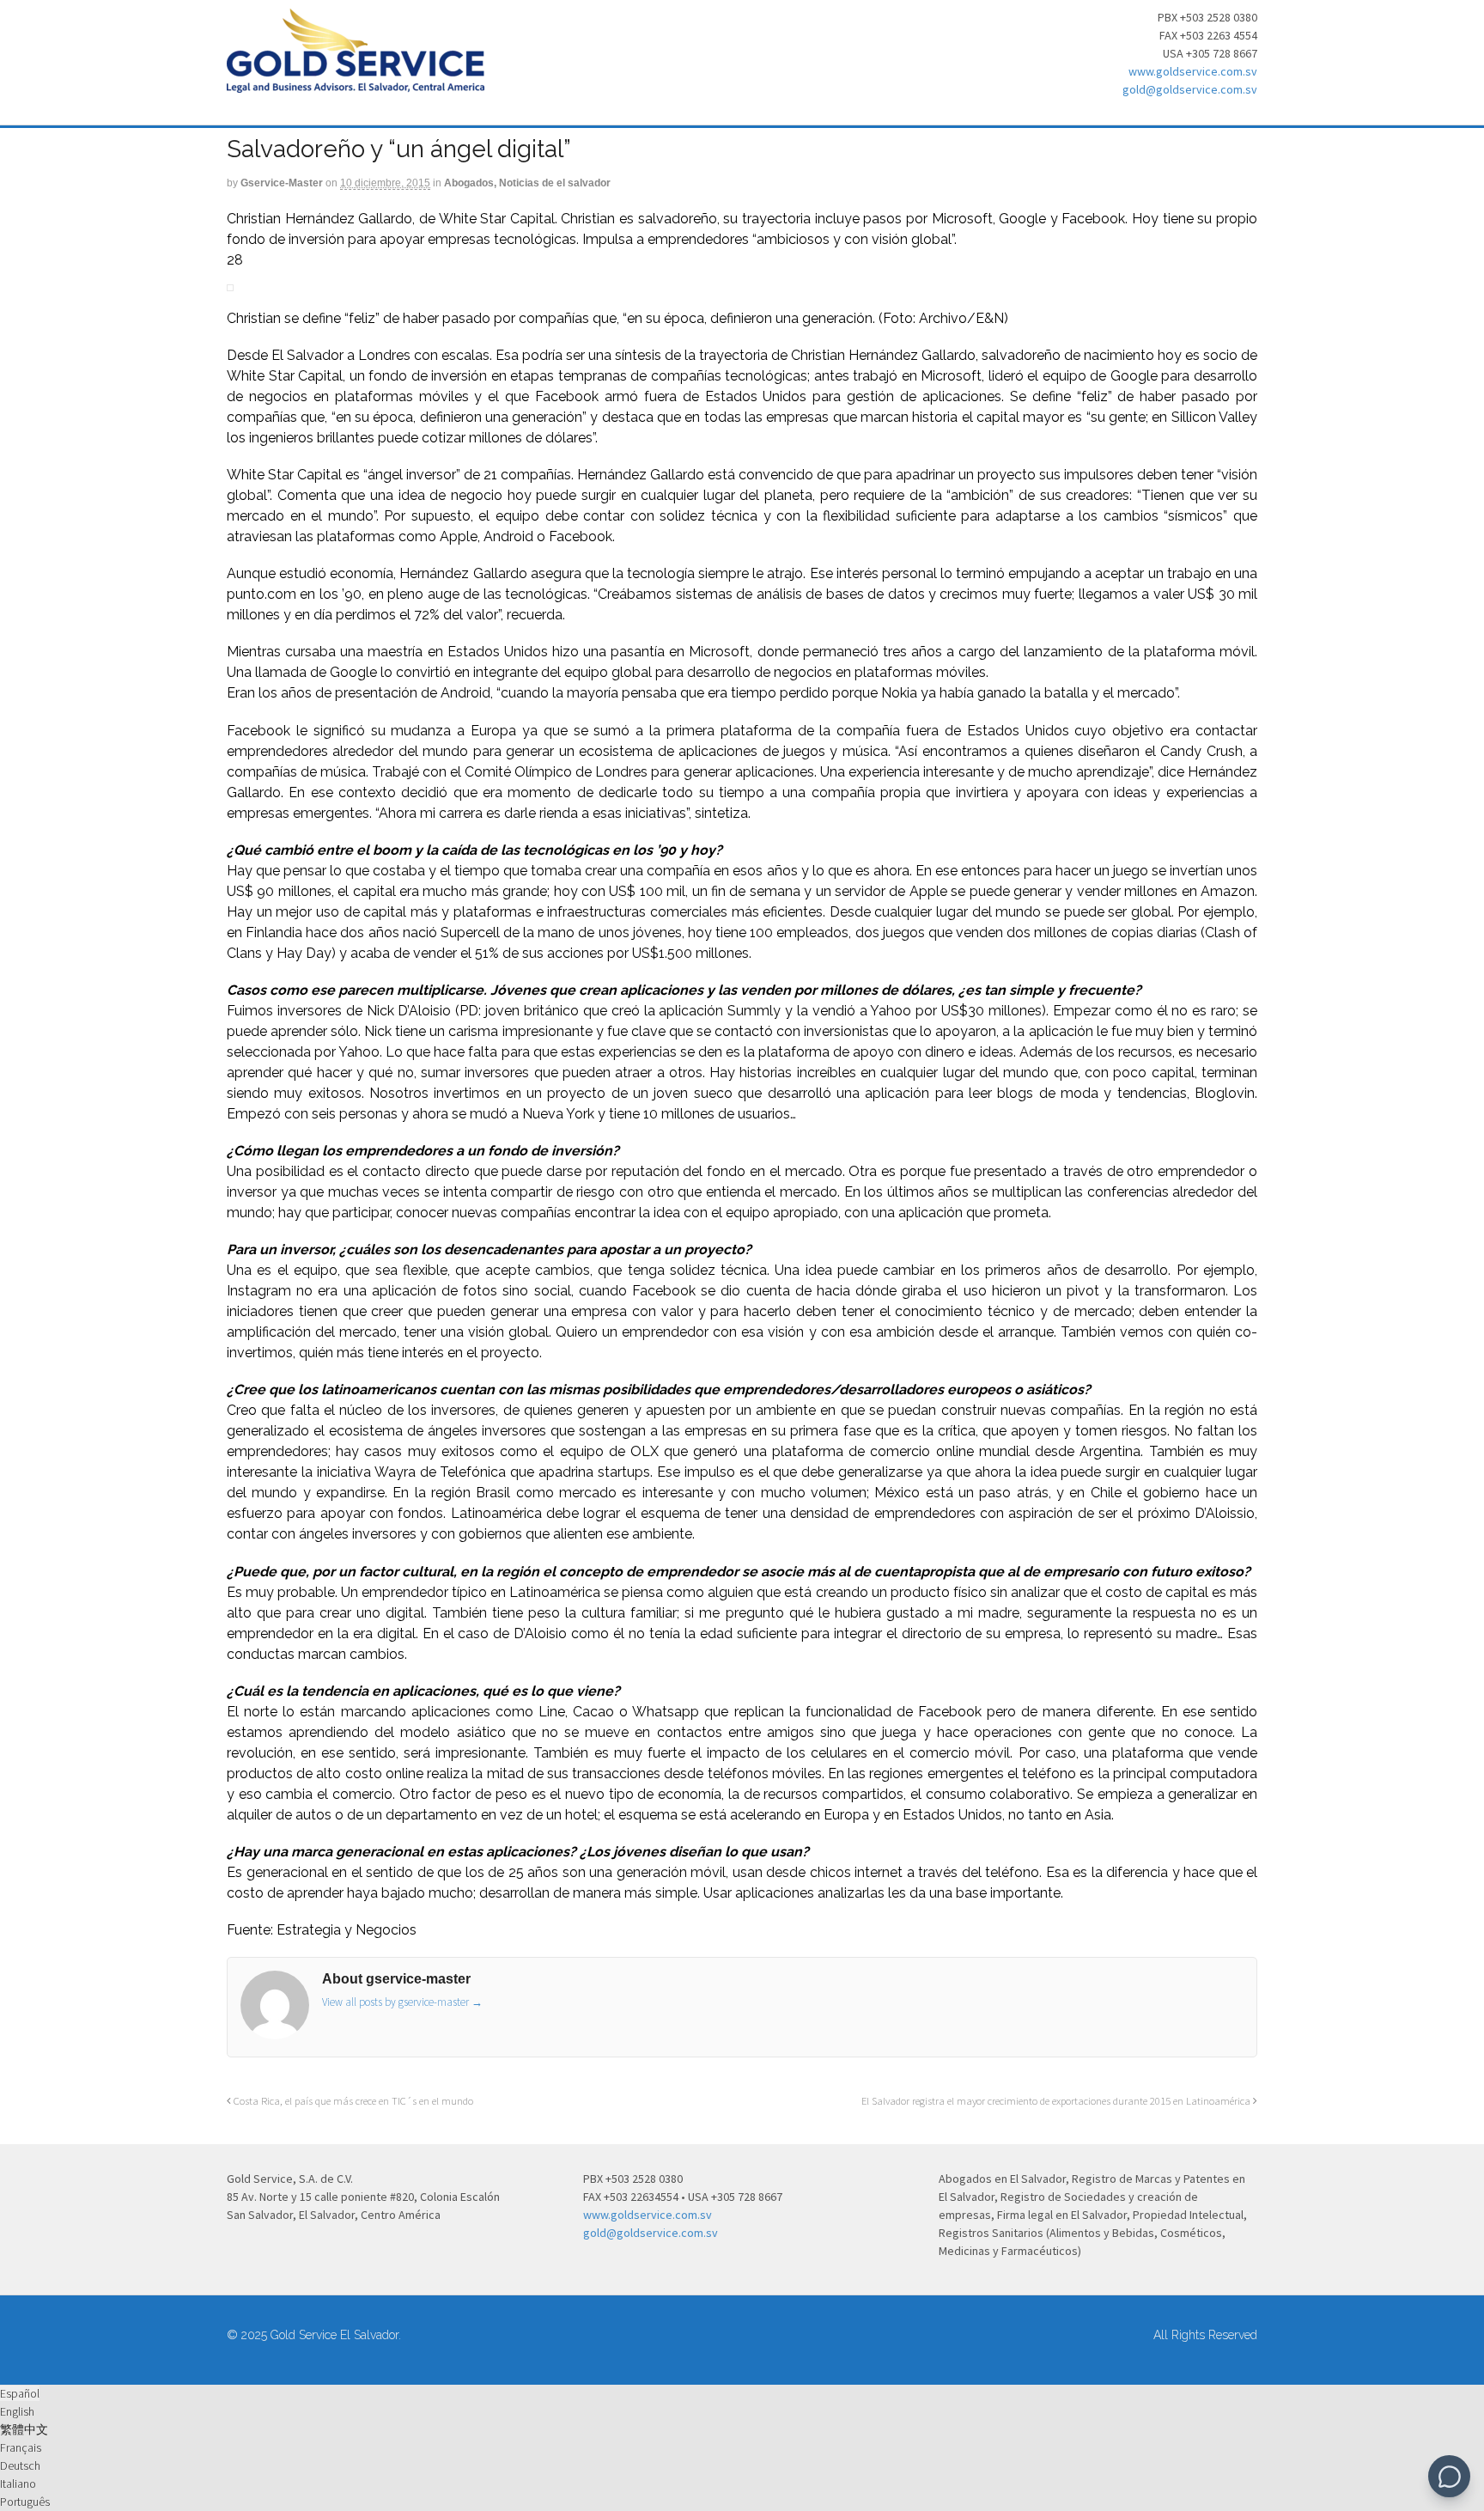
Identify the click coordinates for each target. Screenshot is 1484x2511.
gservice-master (282, 183)
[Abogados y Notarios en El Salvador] (356, 83)
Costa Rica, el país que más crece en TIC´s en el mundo (352, 2101)
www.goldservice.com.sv (1193, 71)
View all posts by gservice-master (402, 2002)
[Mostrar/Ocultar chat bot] (1449, 2476)
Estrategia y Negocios (347, 1930)
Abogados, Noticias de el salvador (527, 183)
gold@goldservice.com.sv (1190, 89)
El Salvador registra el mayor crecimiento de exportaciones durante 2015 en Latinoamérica (1057, 2101)
